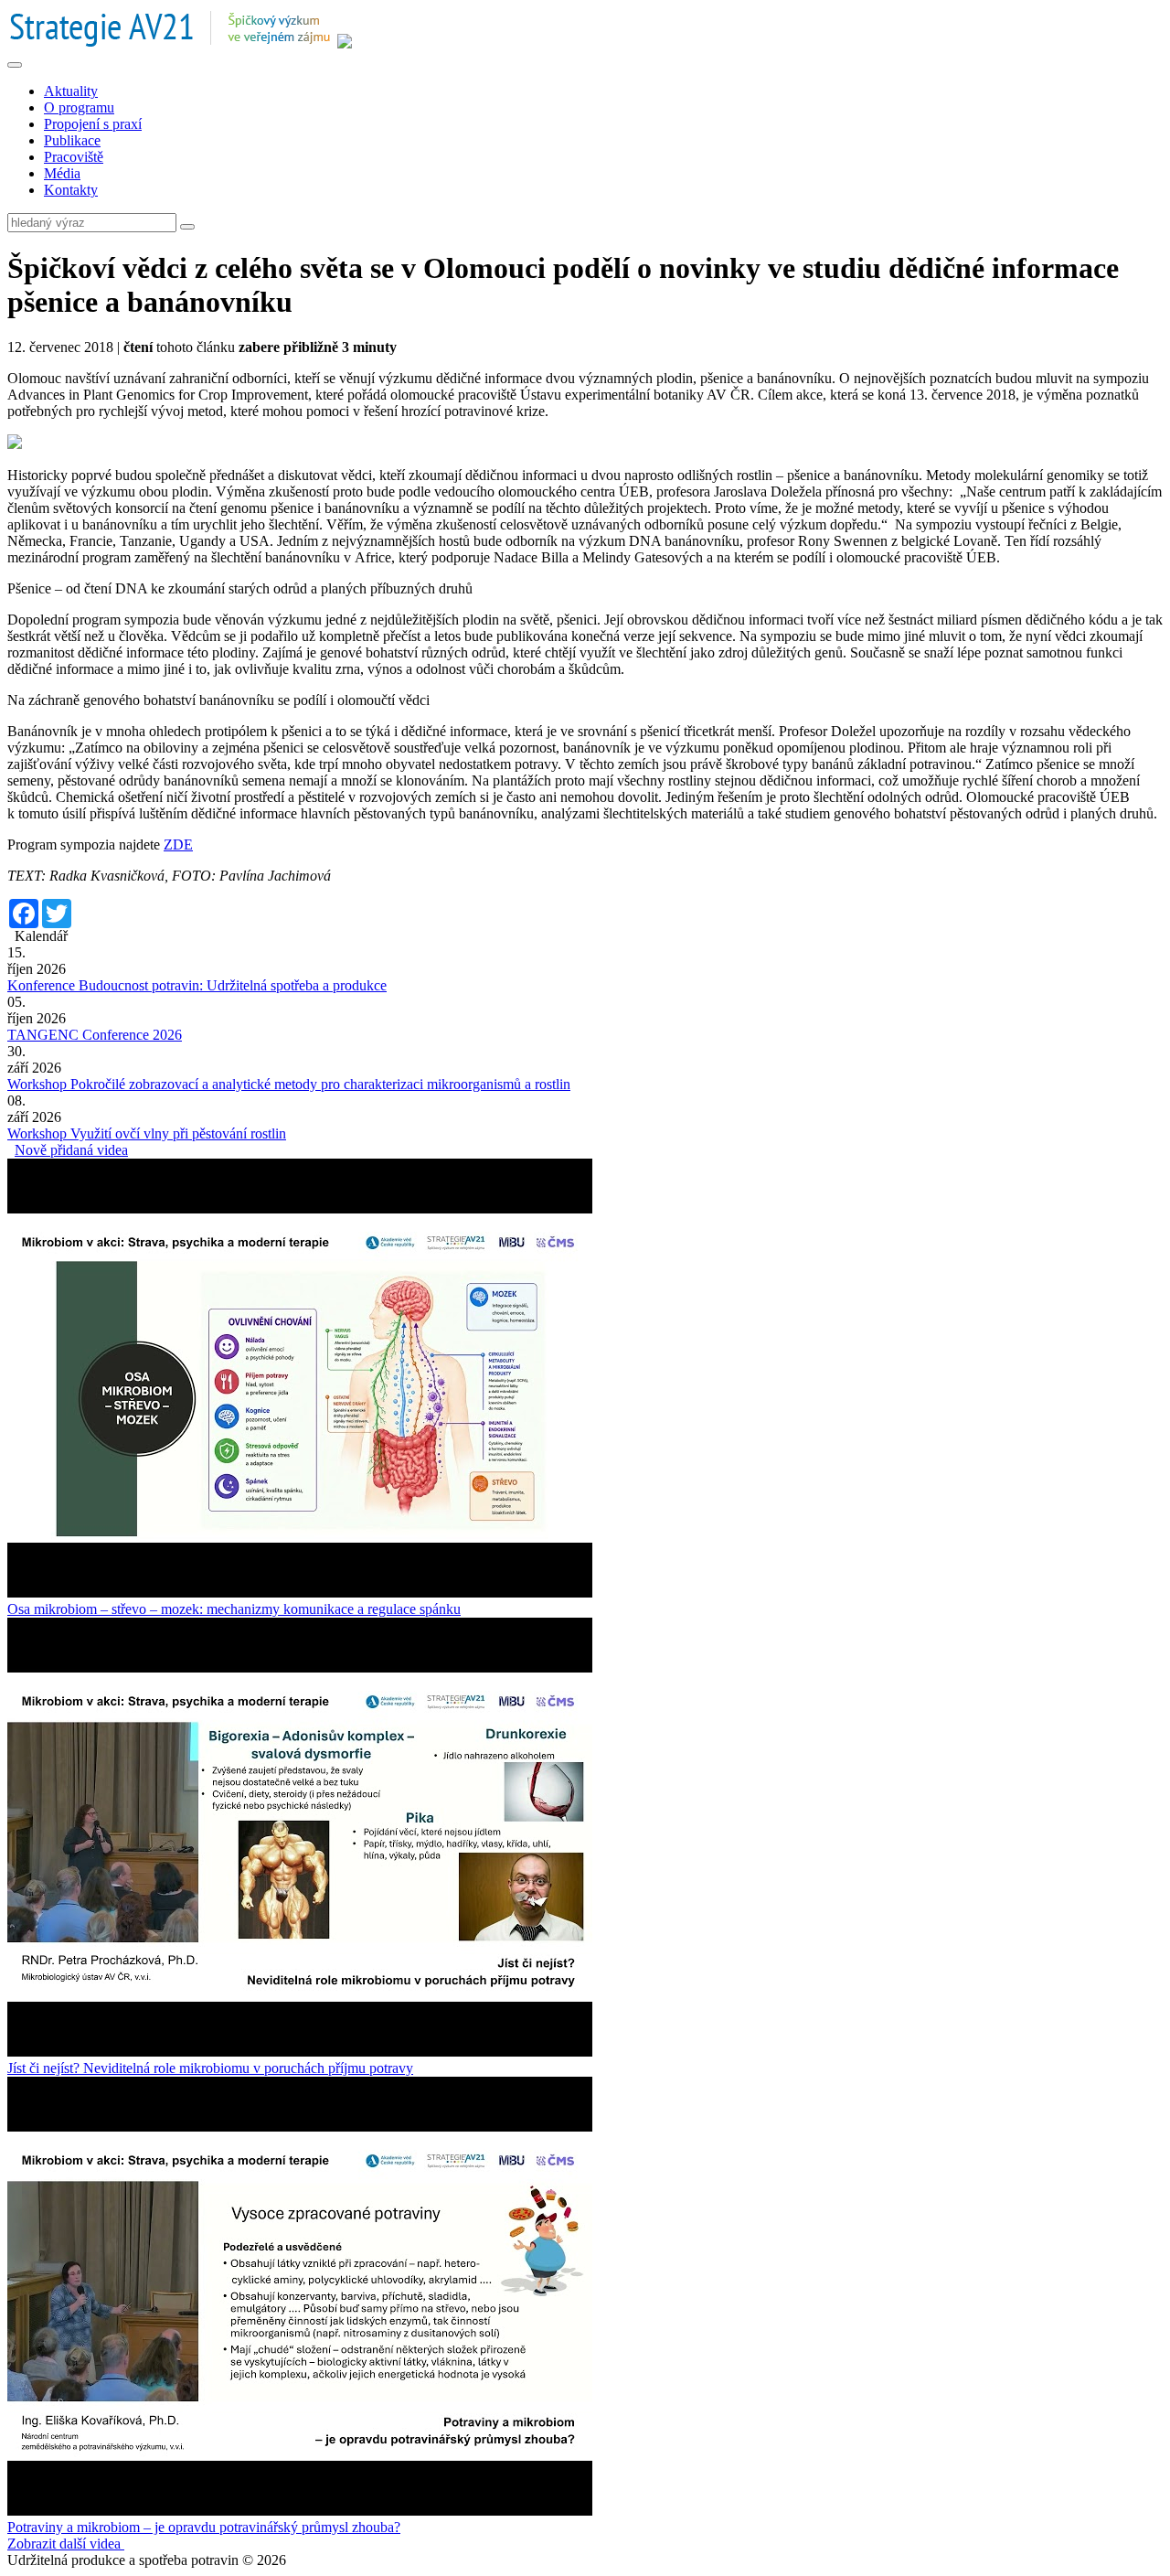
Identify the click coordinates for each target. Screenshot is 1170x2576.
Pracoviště (74, 157)
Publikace (72, 140)
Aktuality (71, 91)
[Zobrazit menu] (15, 65)
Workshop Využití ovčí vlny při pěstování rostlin (147, 1133)
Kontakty (71, 190)
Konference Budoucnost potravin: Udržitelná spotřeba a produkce (197, 985)
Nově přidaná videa (71, 1150)
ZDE (178, 844)
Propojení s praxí (93, 124)
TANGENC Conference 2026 (95, 1035)
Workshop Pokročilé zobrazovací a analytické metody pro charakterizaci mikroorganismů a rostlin (289, 1084)
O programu (79, 107)
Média (62, 173)
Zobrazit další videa (66, 2544)
